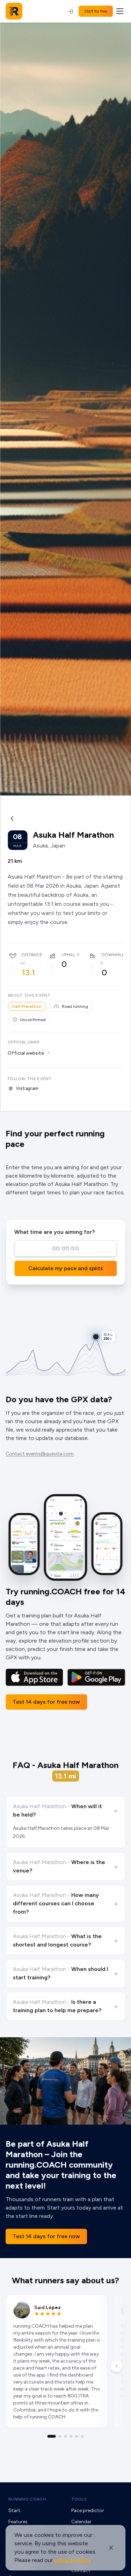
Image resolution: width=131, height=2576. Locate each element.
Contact (81, 2571)
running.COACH (27, 2499)
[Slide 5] (77, 2436)
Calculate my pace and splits (66, 1268)
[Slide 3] (66, 2436)
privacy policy (73, 2560)
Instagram (27, 1088)
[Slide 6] (82, 2436)
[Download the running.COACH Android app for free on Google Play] (96, 1678)
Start (14, 2510)
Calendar (81, 2522)
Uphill (68, 955)
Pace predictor (88, 2510)
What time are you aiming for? (54, 1232)
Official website (26, 1053)
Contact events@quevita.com (40, 1454)
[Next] (116, 2366)
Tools (79, 2499)
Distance (32, 955)
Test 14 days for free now (46, 1702)
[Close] (111, 2548)
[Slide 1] (52, 2436)
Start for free (96, 11)
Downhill (113, 955)
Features (18, 2522)
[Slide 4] (71, 2436)
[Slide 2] (60, 2436)
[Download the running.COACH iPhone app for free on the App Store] (34, 1678)
